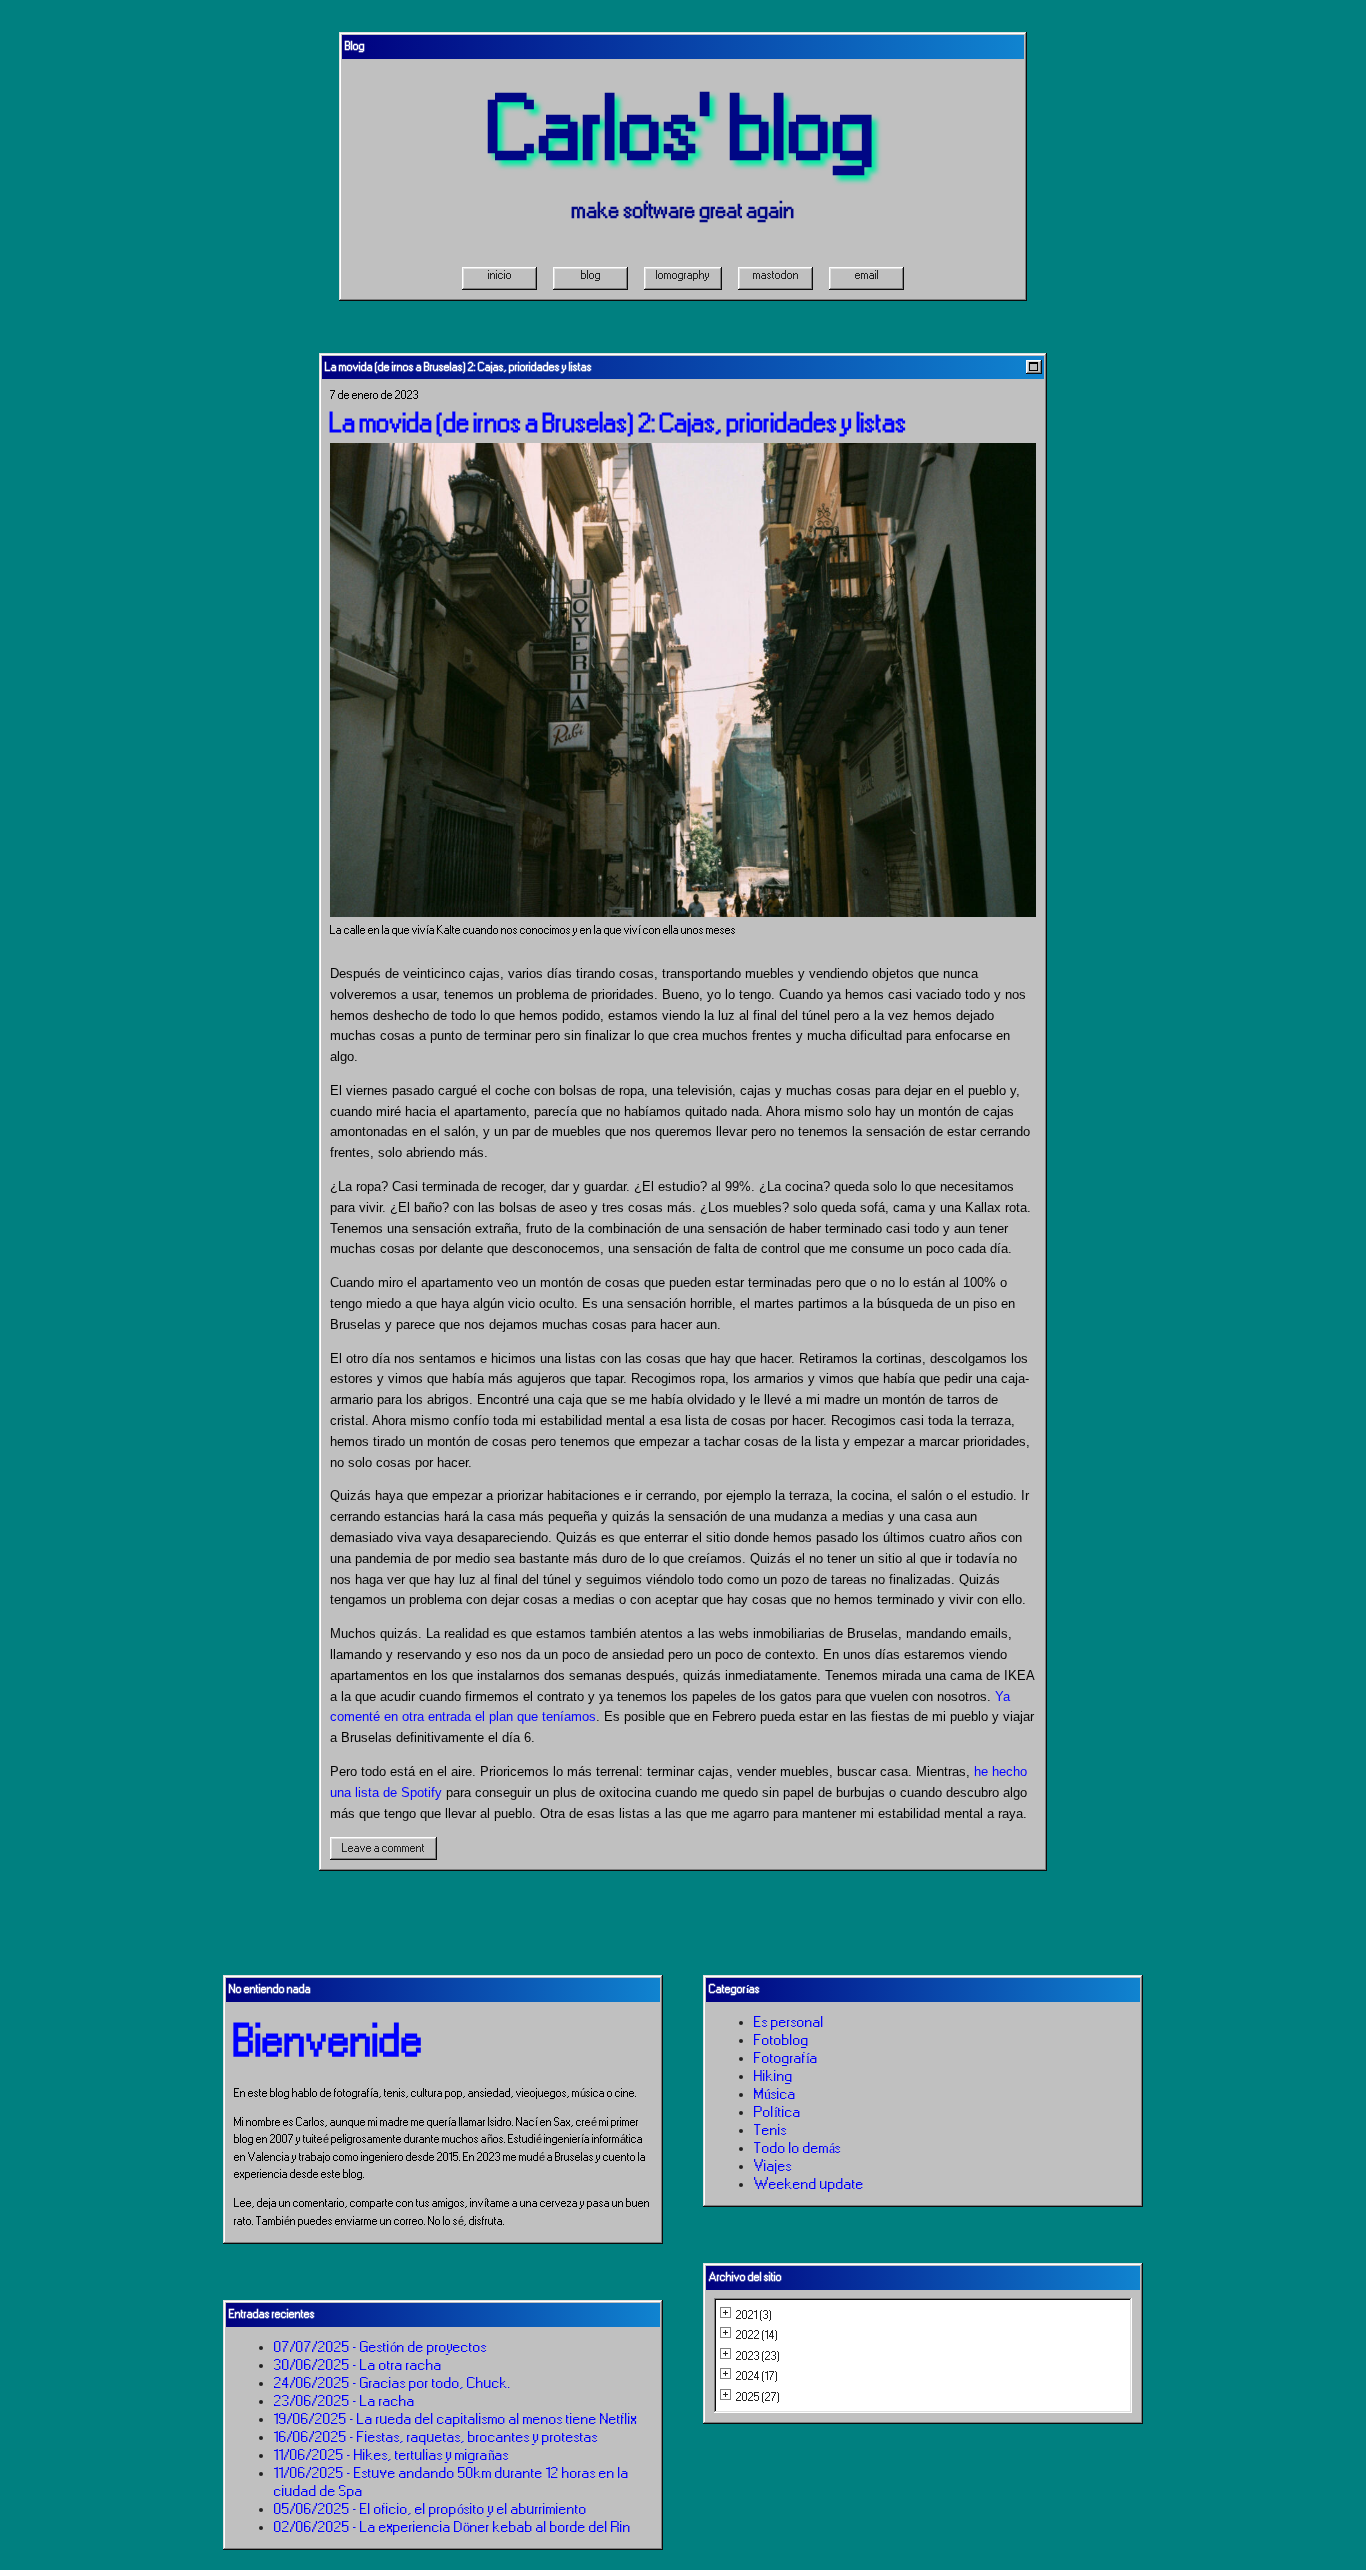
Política (777, 2112)
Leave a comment (383, 1848)
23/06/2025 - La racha (344, 2401)
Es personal (789, 2022)
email (867, 275)
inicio (500, 275)
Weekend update (809, 2184)
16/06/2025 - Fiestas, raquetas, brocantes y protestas (436, 2437)
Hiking (773, 2076)
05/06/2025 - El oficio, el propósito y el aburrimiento (430, 2509)
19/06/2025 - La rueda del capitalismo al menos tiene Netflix (455, 2419)
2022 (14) (757, 2335)
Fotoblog (781, 2040)
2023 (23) (758, 2356)
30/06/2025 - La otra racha (358, 2365)
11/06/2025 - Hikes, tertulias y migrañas (391, 2455)
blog (591, 275)
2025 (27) (758, 2397)
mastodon (776, 275)
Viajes (773, 2166)
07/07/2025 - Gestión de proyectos (380, 2347)
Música (775, 2094)
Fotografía (786, 2058)
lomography (683, 275)
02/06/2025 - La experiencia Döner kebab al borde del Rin (452, 2527)
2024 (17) (757, 2376)
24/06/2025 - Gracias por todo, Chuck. (392, 2383)
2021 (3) (754, 2315)
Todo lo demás (797, 2148)
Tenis (770, 2130)
